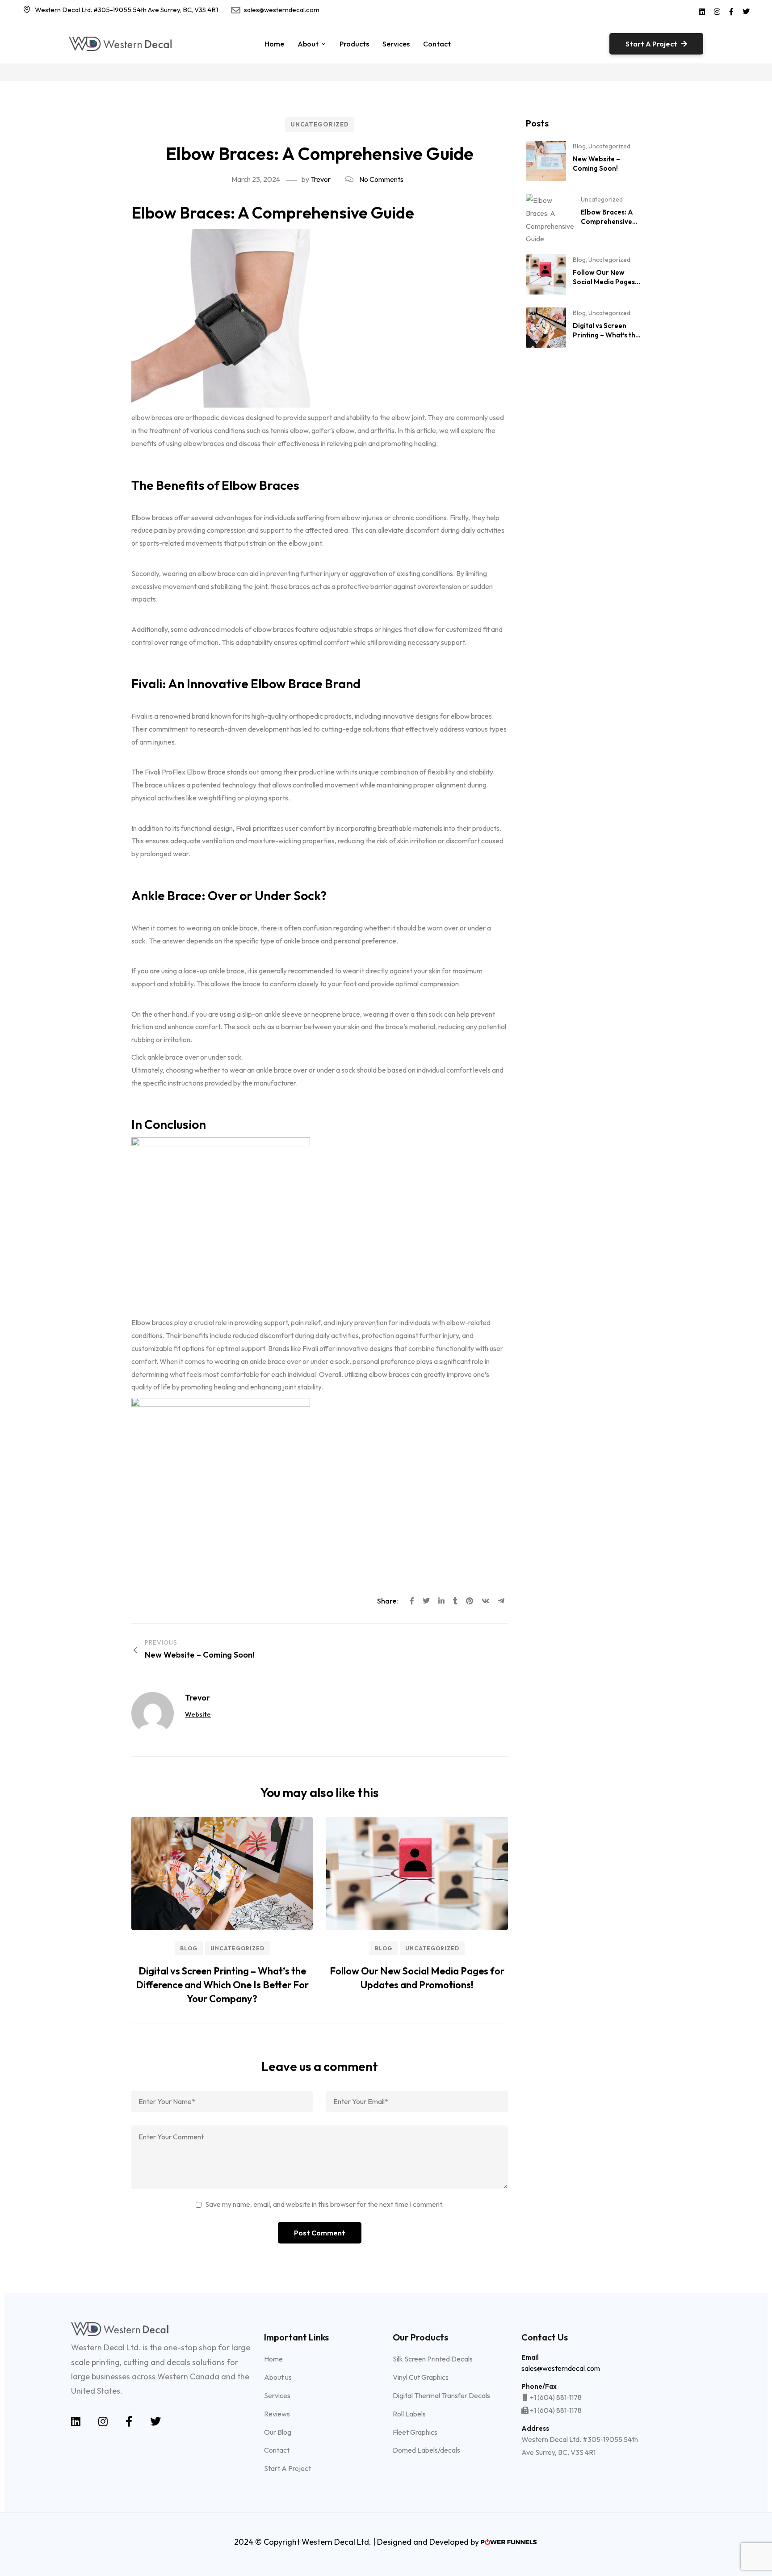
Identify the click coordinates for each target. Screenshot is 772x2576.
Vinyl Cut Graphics (421, 2377)
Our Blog (278, 2432)
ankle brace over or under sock (195, 1057)
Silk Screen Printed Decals (433, 2359)
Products (354, 44)
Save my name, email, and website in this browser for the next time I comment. (324, 2204)
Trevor (321, 179)
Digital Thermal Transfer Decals (441, 2395)
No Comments (381, 179)
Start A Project (287, 2468)
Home (274, 44)
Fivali (139, 716)
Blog (189, 1948)
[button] (656, 44)
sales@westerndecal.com (282, 10)
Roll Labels (409, 2414)
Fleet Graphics (415, 2432)
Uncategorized (320, 124)
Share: (388, 1601)
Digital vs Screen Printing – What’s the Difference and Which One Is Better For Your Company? (222, 1985)
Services (396, 44)
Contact (437, 44)
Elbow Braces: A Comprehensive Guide (607, 221)
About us (278, 2377)
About (308, 44)
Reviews (277, 2414)
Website (198, 1714)
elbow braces (152, 417)
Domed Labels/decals (426, 2450)
